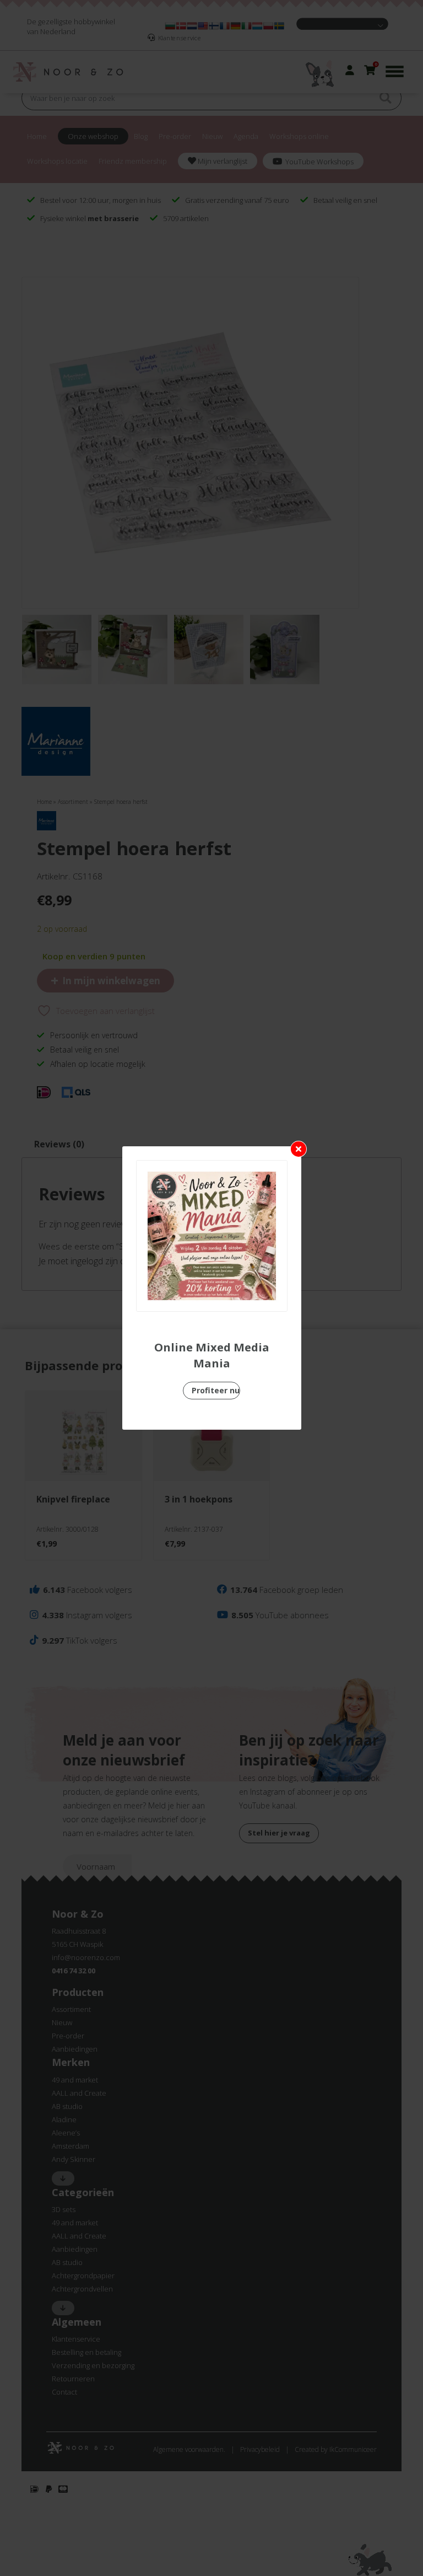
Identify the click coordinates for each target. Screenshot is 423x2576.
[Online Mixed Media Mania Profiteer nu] (212, 1236)
